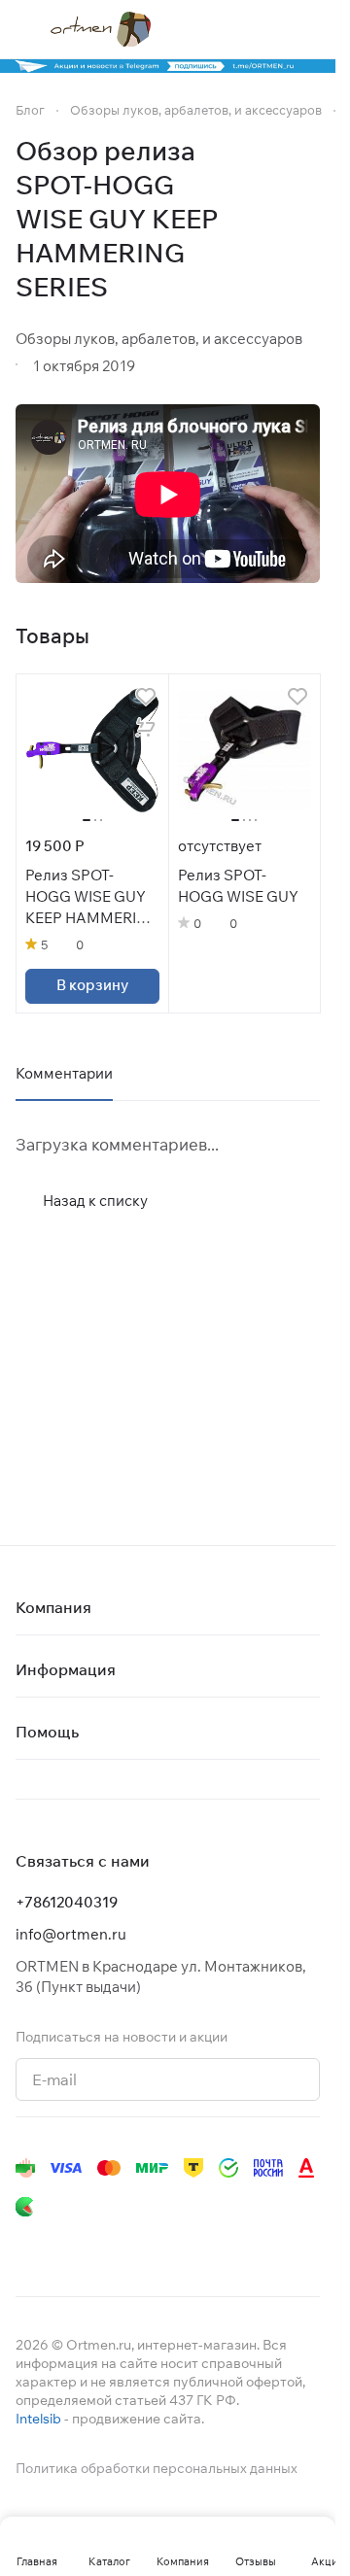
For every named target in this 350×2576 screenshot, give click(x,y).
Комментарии (64, 1073)
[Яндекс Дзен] (183, 2246)
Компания (53, 1607)
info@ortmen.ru (71, 1934)
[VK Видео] (261, 2246)
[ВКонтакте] (27, 2246)
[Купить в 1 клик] (146, 728)
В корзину (92, 985)
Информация (66, 1669)
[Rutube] (222, 2246)
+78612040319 (67, 1902)
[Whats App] (144, 2246)
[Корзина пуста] (310, 29)
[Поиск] (232, 29)
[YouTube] (105, 2246)
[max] (299, 2246)
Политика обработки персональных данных (157, 2468)
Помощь (47, 1732)
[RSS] (310, 220)
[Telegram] (66, 2246)
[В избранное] (146, 697)
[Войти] (271, 29)
